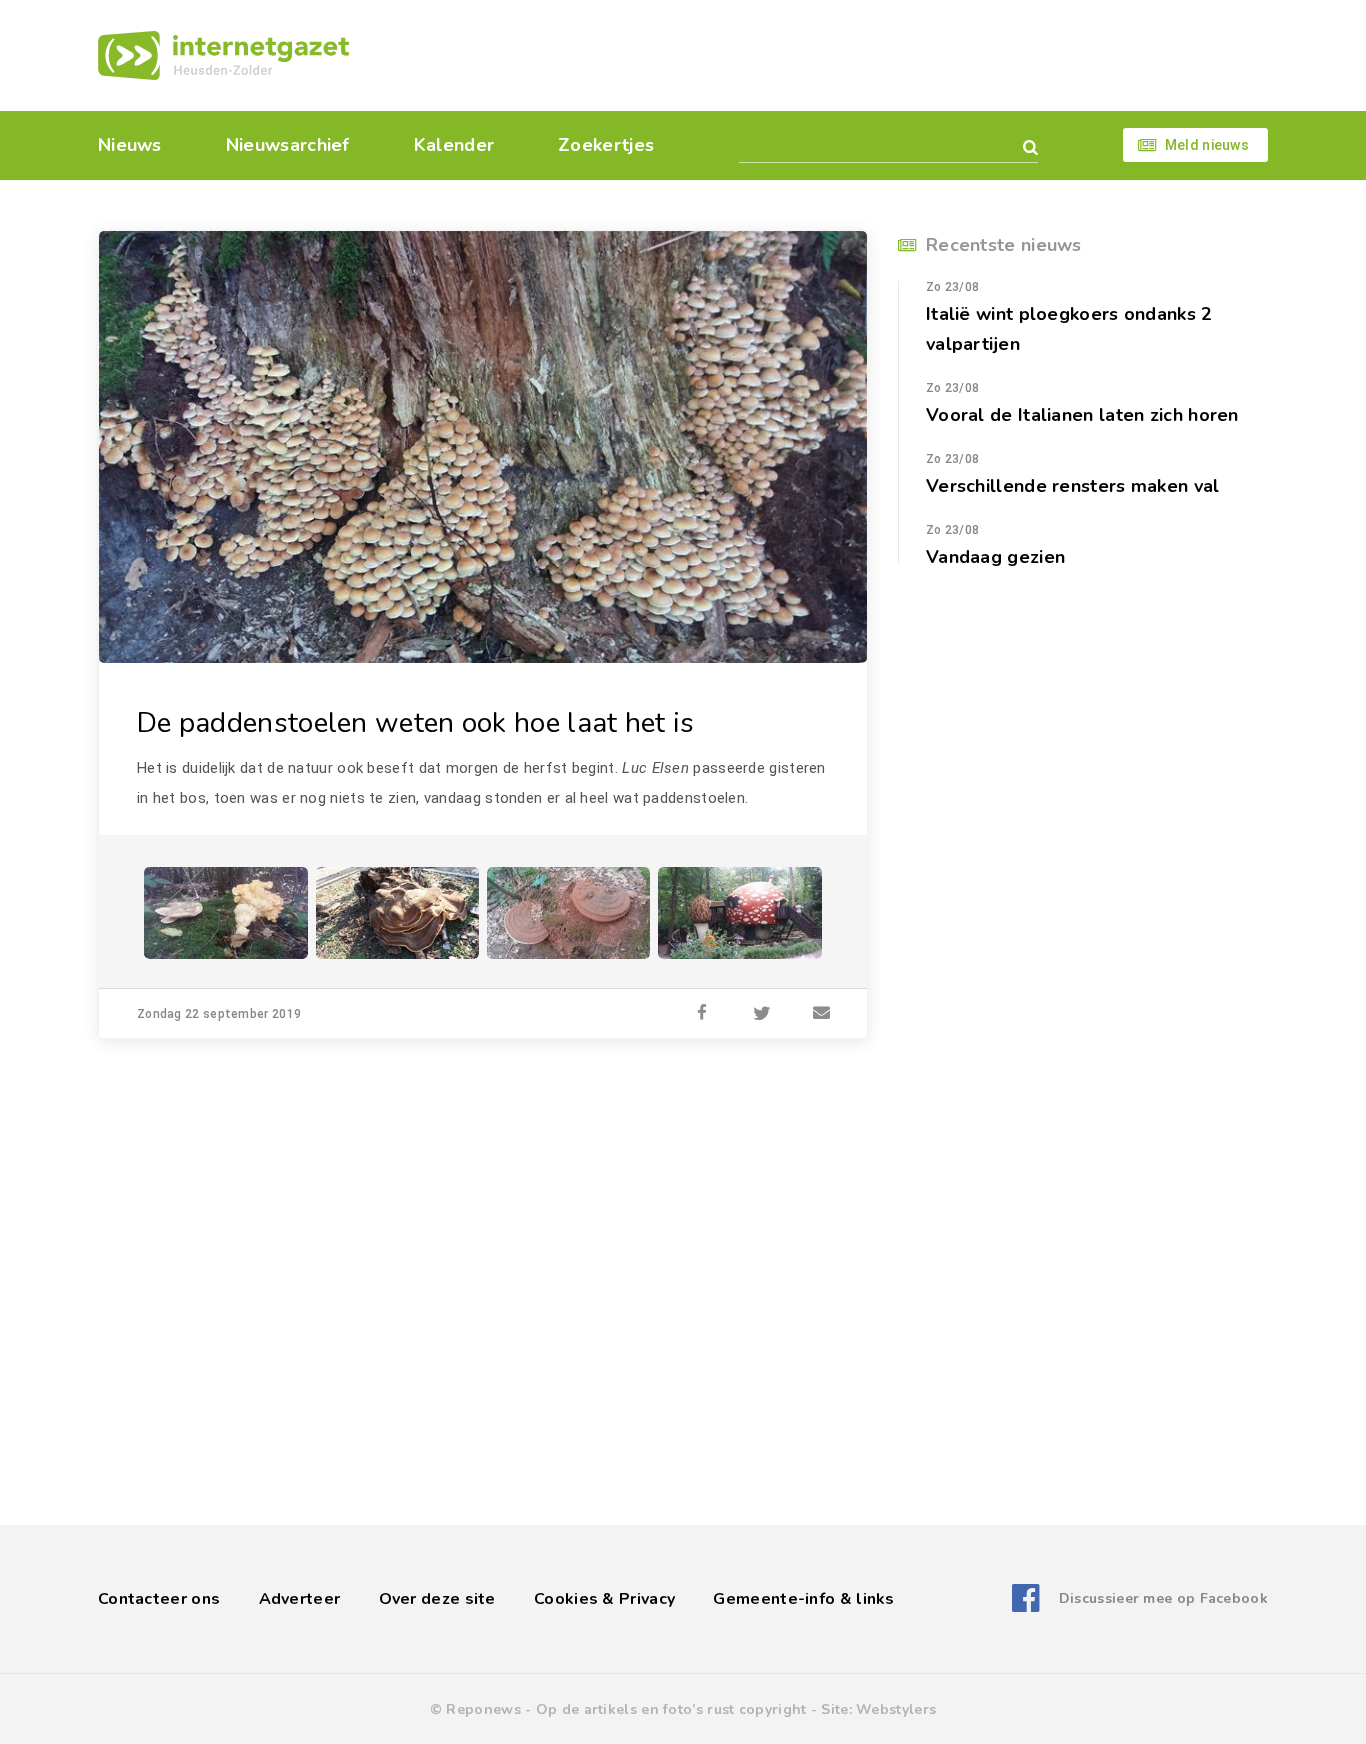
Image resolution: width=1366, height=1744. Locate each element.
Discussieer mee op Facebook (1163, 1598)
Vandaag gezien (995, 557)
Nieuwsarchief (288, 145)
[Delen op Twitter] (762, 1014)
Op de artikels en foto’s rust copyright (671, 1709)
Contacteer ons (159, 1599)
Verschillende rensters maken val (1073, 486)
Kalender (454, 145)
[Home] (223, 55)
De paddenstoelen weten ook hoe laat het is (416, 723)
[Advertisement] (820, 55)
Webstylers (896, 1709)
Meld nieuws (1207, 145)
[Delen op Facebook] (702, 1014)
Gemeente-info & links (803, 1599)
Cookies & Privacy (604, 1599)
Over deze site (437, 1599)
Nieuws (130, 145)
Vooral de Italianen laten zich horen (1082, 415)
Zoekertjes (606, 145)
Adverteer (300, 1599)
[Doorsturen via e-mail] (822, 1014)
